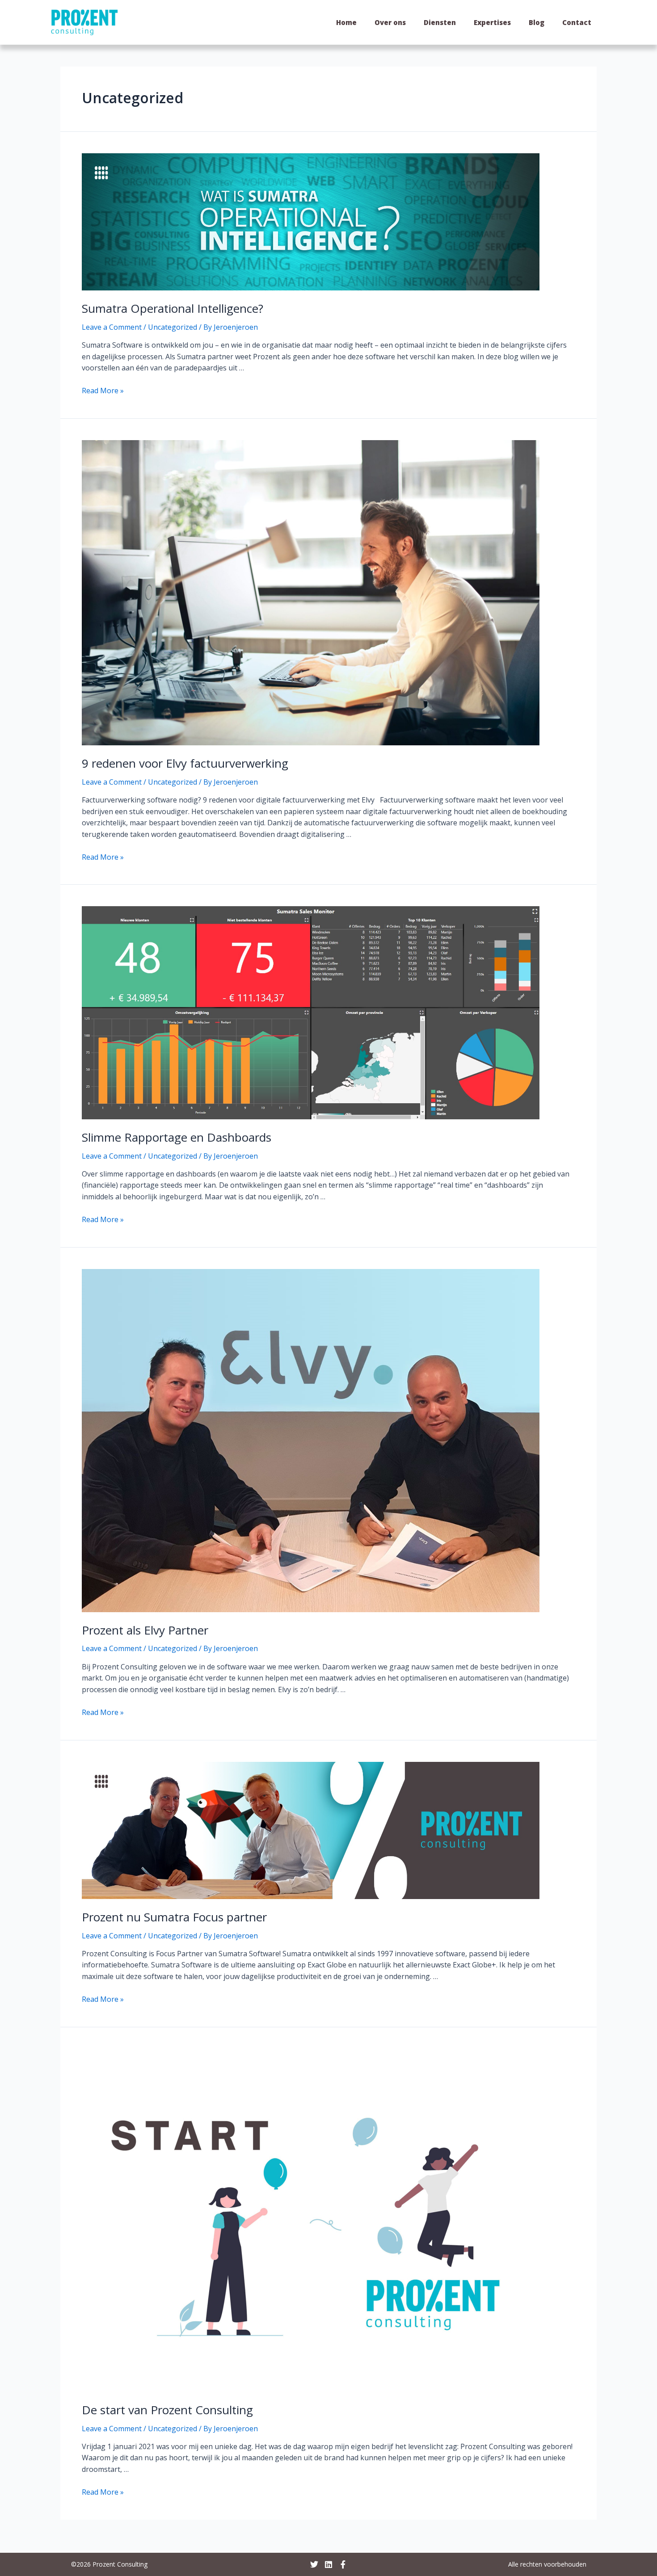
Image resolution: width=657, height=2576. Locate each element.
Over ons (390, 22)
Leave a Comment (112, 327)
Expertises (492, 22)
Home (346, 22)
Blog (537, 22)
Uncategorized (173, 327)
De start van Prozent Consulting (167, 2410)
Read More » (103, 391)
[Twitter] (314, 2564)
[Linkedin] (328, 2564)
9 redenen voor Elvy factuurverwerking (185, 763)
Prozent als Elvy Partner (145, 1630)
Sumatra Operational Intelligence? (173, 308)
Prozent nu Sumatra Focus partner (174, 1917)
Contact (577, 22)
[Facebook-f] (343, 2564)
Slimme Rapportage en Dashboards (177, 1137)
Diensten (440, 22)
